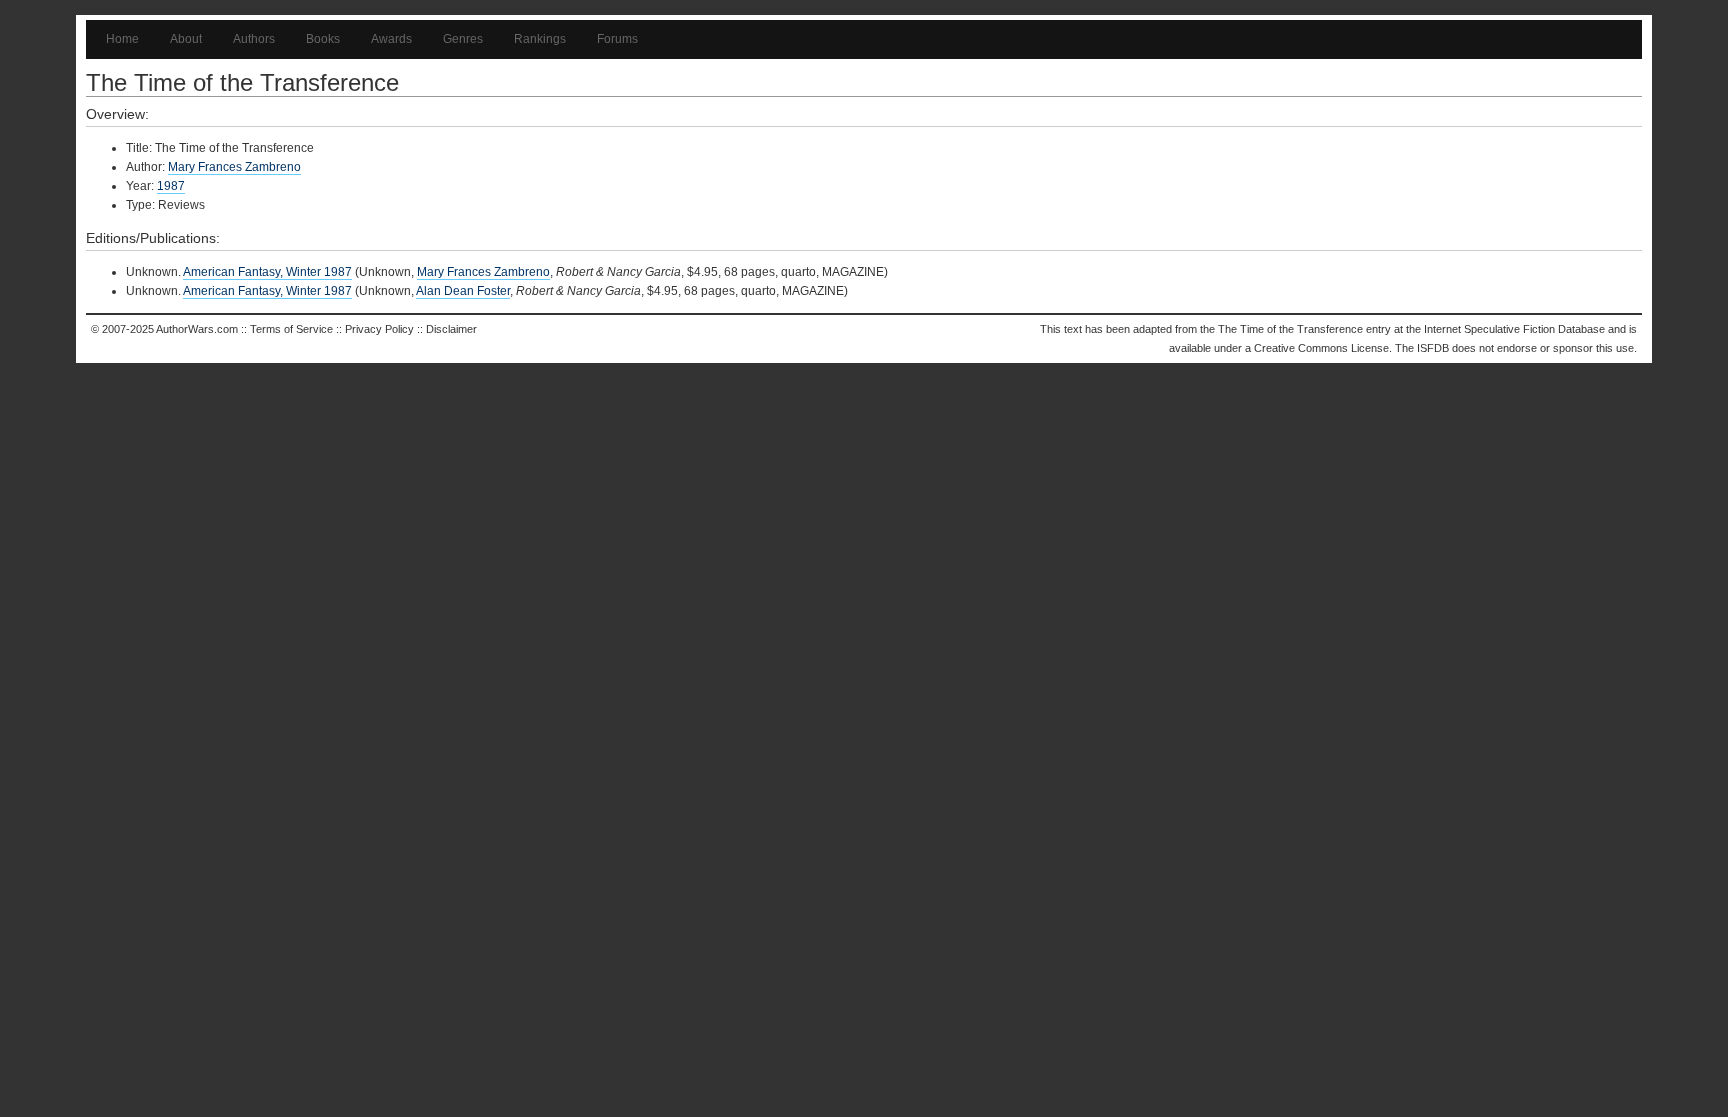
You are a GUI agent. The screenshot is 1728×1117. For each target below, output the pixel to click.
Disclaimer (451, 329)
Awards (391, 39)
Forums (617, 39)
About (186, 39)
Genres (463, 39)
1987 (171, 186)
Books (323, 39)
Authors (254, 39)
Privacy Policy (379, 329)
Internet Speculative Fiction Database (1514, 329)
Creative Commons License (1321, 348)
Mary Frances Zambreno (234, 167)
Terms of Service (291, 329)
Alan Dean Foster (463, 291)
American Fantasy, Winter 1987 (267, 272)
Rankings (540, 39)
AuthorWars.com (197, 329)
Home (122, 39)
